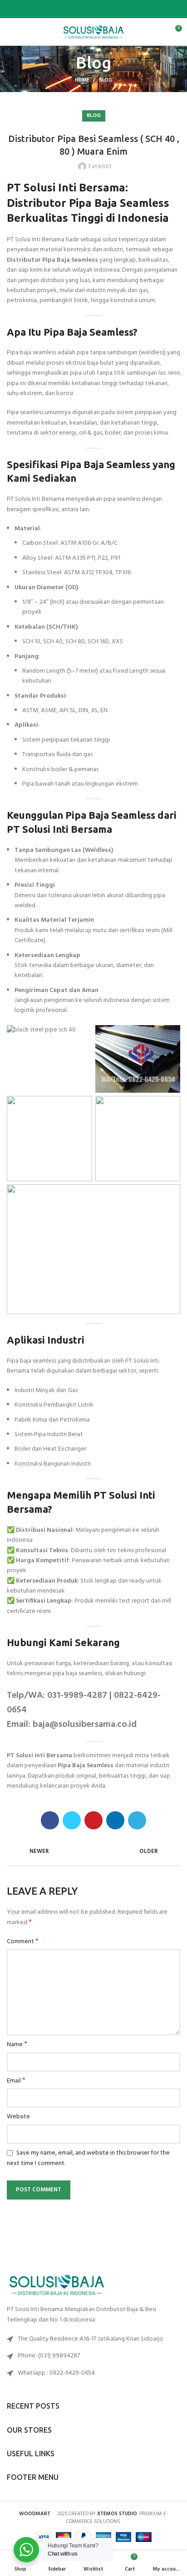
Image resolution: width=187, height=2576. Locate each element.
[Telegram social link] (115, 9)
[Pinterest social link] (94, 9)
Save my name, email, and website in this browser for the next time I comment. (88, 2158)
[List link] (93, 2356)
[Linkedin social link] (104, 9)
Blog (106, 80)
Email (16, 2081)
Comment (23, 1942)
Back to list (93, 1852)
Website (18, 2117)
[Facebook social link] (73, 9)
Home (82, 80)
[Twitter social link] (83, 9)
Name (17, 2045)
